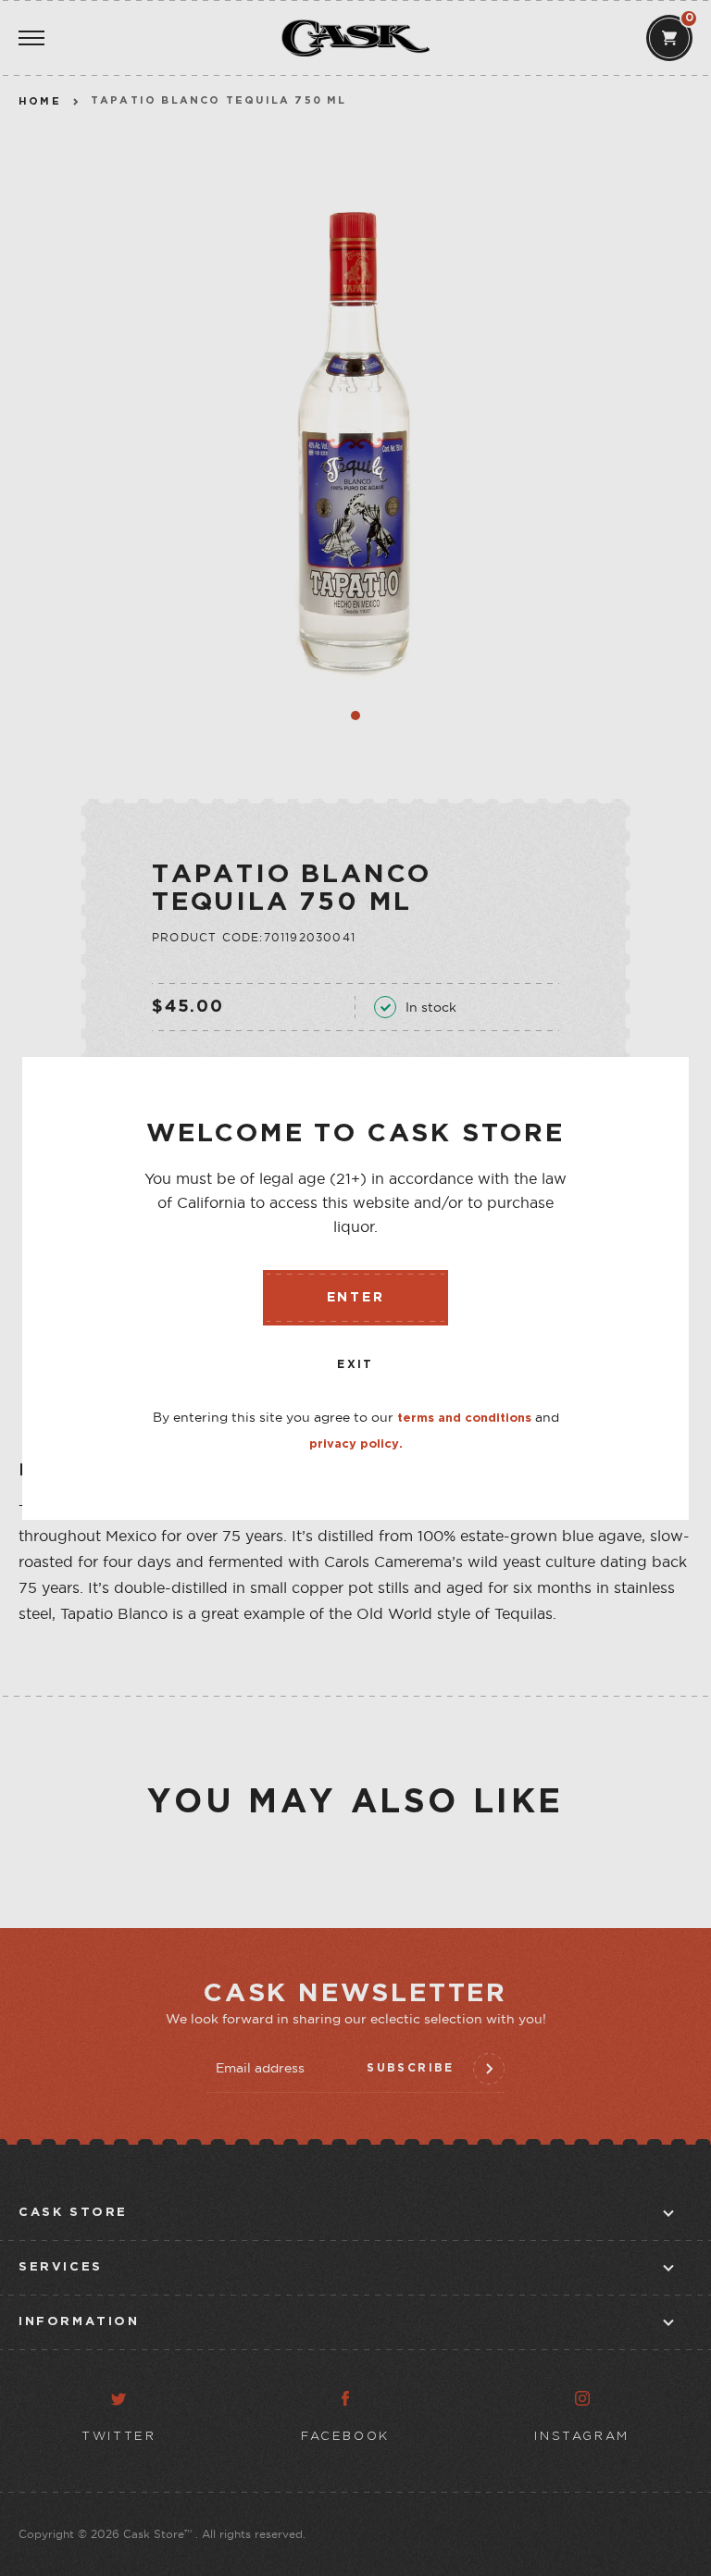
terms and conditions (464, 1419)
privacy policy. (356, 1444)
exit (355, 1365)
